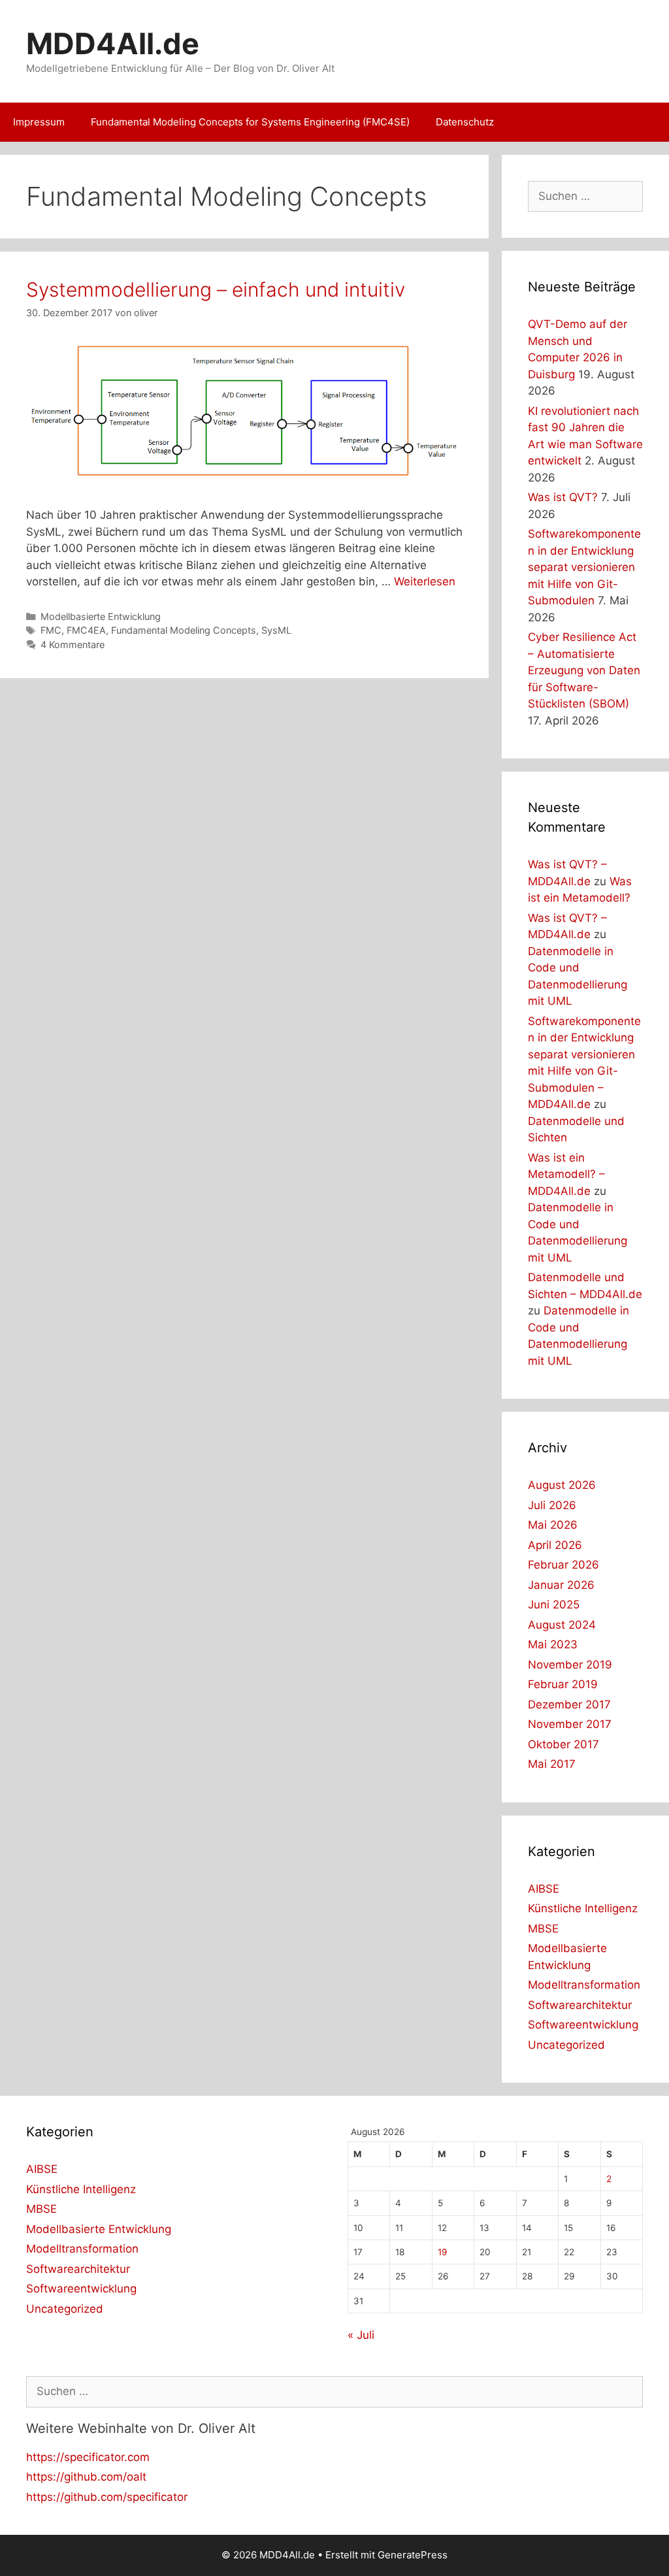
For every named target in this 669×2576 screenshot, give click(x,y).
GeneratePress (413, 2555)
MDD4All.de (113, 43)
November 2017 (570, 1724)
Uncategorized (566, 2045)
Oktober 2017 (563, 1744)
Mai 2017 (552, 1764)
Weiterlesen (425, 581)
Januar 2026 (561, 1585)
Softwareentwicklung (583, 2025)
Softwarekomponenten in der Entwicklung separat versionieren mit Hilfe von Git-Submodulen (584, 567)
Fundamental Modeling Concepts (184, 630)
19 (442, 2252)
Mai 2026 (553, 1525)
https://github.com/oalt (86, 2477)
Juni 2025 (554, 1605)
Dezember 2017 (569, 1704)
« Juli (361, 2335)
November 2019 (570, 1665)
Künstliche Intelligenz (583, 1908)
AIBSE (544, 1889)
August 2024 (562, 1625)
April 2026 (555, 1545)
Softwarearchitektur (580, 2005)
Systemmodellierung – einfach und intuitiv (216, 289)
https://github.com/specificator (107, 2497)
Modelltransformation (584, 1985)
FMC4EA (86, 630)
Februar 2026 (563, 1565)
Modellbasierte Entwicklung (101, 616)
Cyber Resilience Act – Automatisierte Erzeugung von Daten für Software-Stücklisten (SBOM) (584, 670)
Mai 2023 (553, 1644)
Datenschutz (465, 122)
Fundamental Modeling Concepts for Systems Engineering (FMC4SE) (250, 122)
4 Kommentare (73, 644)
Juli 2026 (552, 1505)
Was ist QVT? (563, 497)
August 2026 (562, 1485)
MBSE (543, 1929)
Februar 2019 (563, 1684)
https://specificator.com (88, 2457)
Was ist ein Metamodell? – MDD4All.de (566, 1174)
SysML (276, 630)
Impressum (39, 122)
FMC (51, 630)
